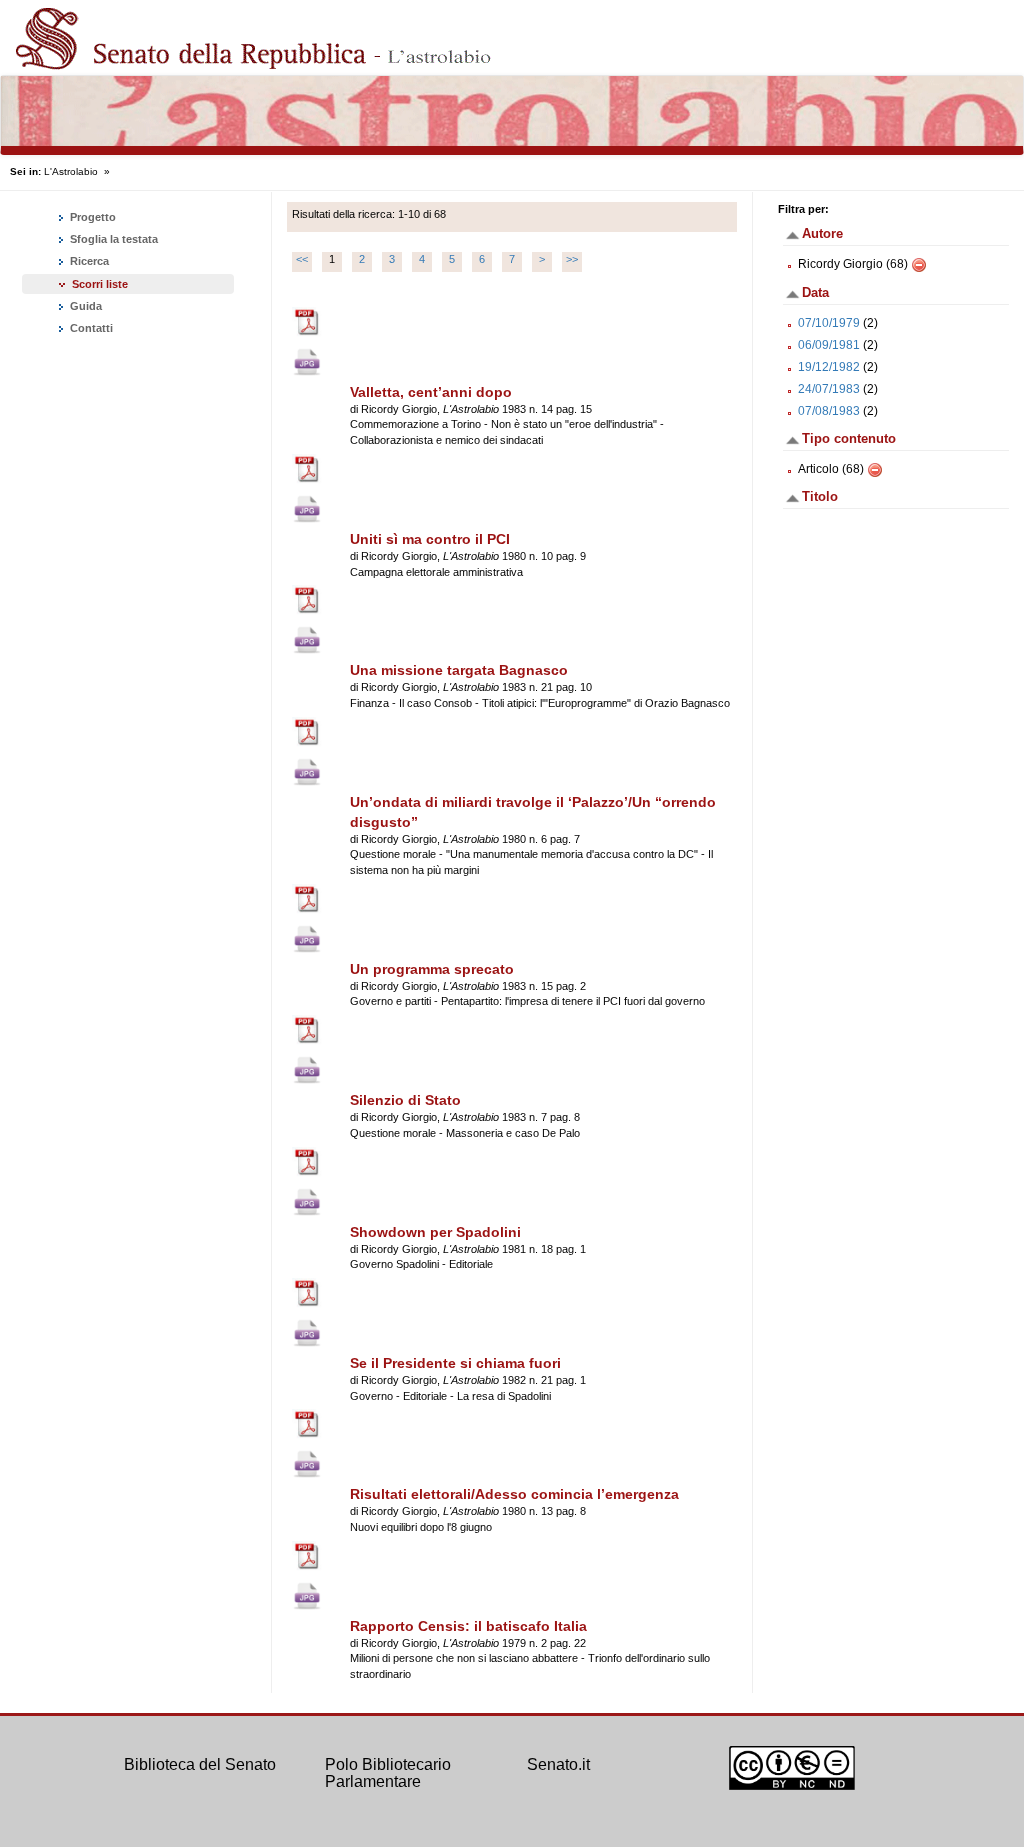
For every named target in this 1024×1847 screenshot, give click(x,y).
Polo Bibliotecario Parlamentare (388, 1773)
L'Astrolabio (71, 171)
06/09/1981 (829, 345)
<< (302, 259)
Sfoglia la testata (112, 239)
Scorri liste (100, 284)
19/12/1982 (829, 367)
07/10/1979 (829, 323)
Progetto (91, 217)
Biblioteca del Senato (200, 1764)
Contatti (90, 328)
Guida (84, 306)
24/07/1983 (829, 389)
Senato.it (558, 1764)
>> (572, 259)
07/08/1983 (829, 411)
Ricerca (88, 261)
